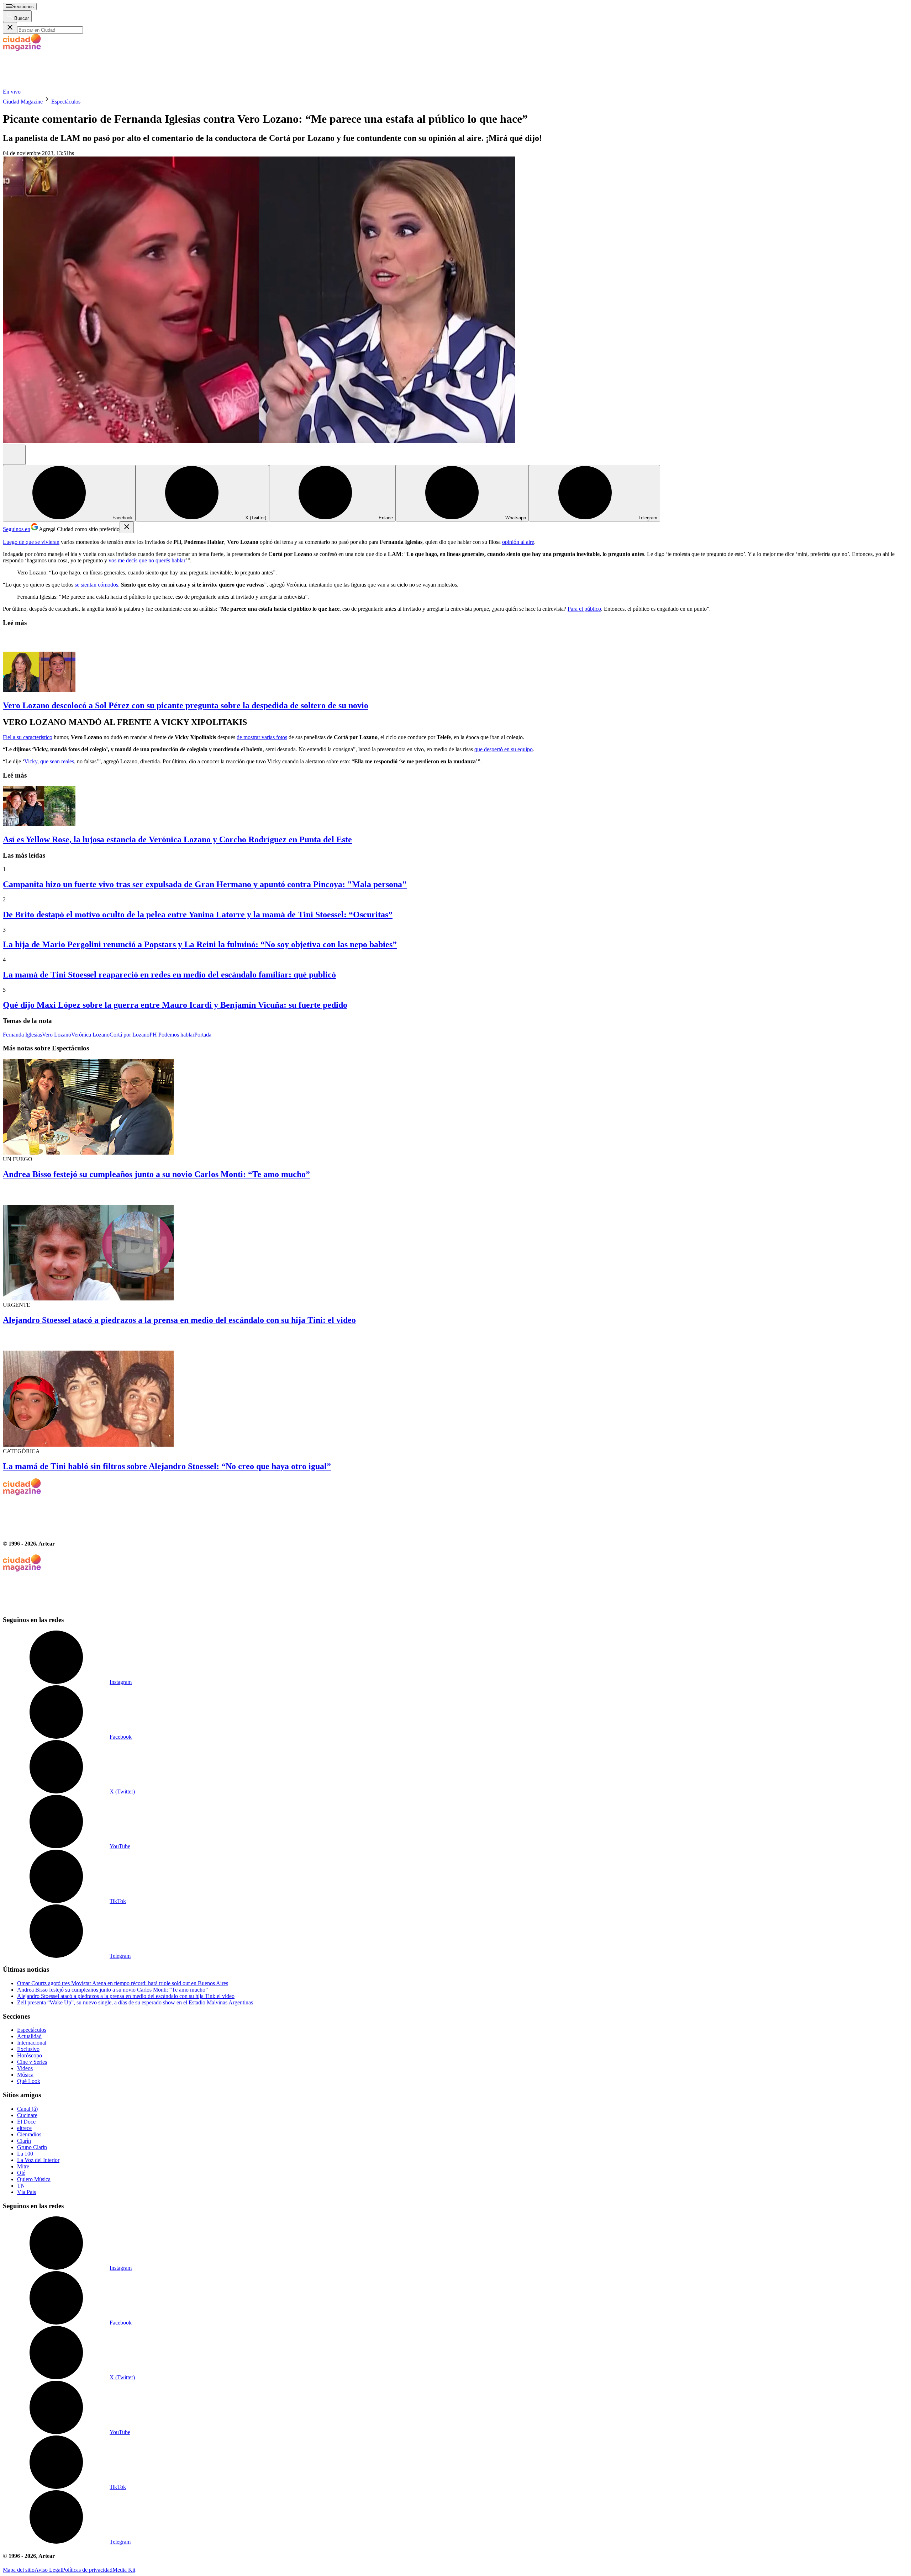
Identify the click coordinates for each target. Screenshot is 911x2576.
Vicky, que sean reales (49, 761)
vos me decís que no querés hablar (147, 560)
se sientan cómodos (96, 585)
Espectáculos (66, 102)
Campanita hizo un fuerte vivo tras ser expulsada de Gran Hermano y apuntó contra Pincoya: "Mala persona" (205, 884)
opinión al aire (518, 542)
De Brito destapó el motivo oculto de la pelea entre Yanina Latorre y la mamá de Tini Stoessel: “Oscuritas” (198, 915)
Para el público (584, 609)
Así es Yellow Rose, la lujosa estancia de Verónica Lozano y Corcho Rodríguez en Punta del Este (177, 839)
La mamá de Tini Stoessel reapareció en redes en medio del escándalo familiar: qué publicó (169, 975)
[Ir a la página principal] (56, 85)
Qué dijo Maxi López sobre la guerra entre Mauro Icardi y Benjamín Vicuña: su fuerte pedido (175, 1005)
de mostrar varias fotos (262, 737)
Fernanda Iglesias (22, 1035)
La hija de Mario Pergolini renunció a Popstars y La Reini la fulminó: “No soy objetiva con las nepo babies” (200, 944)
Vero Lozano (57, 1035)
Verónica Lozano (90, 1035)
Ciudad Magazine (23, 102)
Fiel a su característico (28, 737)
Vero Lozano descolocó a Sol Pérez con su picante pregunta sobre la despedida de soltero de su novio (186, 705)
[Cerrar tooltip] (127, 527)
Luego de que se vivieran (31, 542)
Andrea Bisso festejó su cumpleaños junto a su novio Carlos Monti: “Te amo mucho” (156, 1174)
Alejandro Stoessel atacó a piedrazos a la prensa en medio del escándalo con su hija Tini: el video (179, 1320)
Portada (203, 1035)
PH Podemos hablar (172, 1035)
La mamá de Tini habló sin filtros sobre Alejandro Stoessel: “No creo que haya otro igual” (167, 1466)
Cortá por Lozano (130, 1035)
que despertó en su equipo (504, 749)
